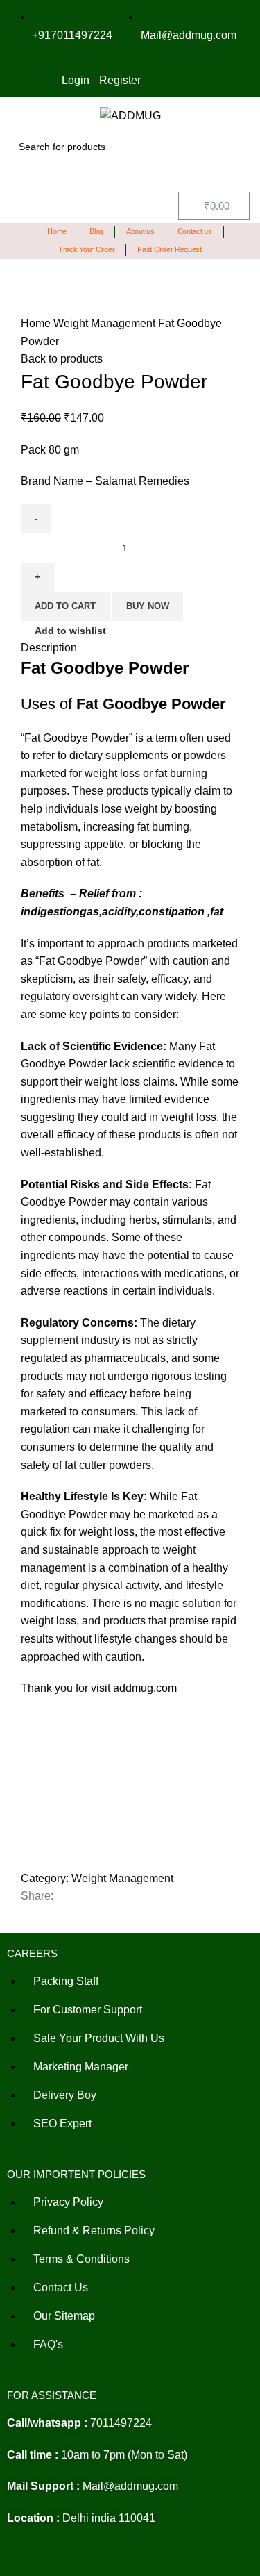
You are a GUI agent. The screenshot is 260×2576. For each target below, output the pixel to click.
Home (57, 231)
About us (140, 231)
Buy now (148, 606)
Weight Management (106, 323)
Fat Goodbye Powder (77, 738)
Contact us (195, 231)
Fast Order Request (170, 249)
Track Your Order (86, 249)
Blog (96, 231)
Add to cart (65, 606)
